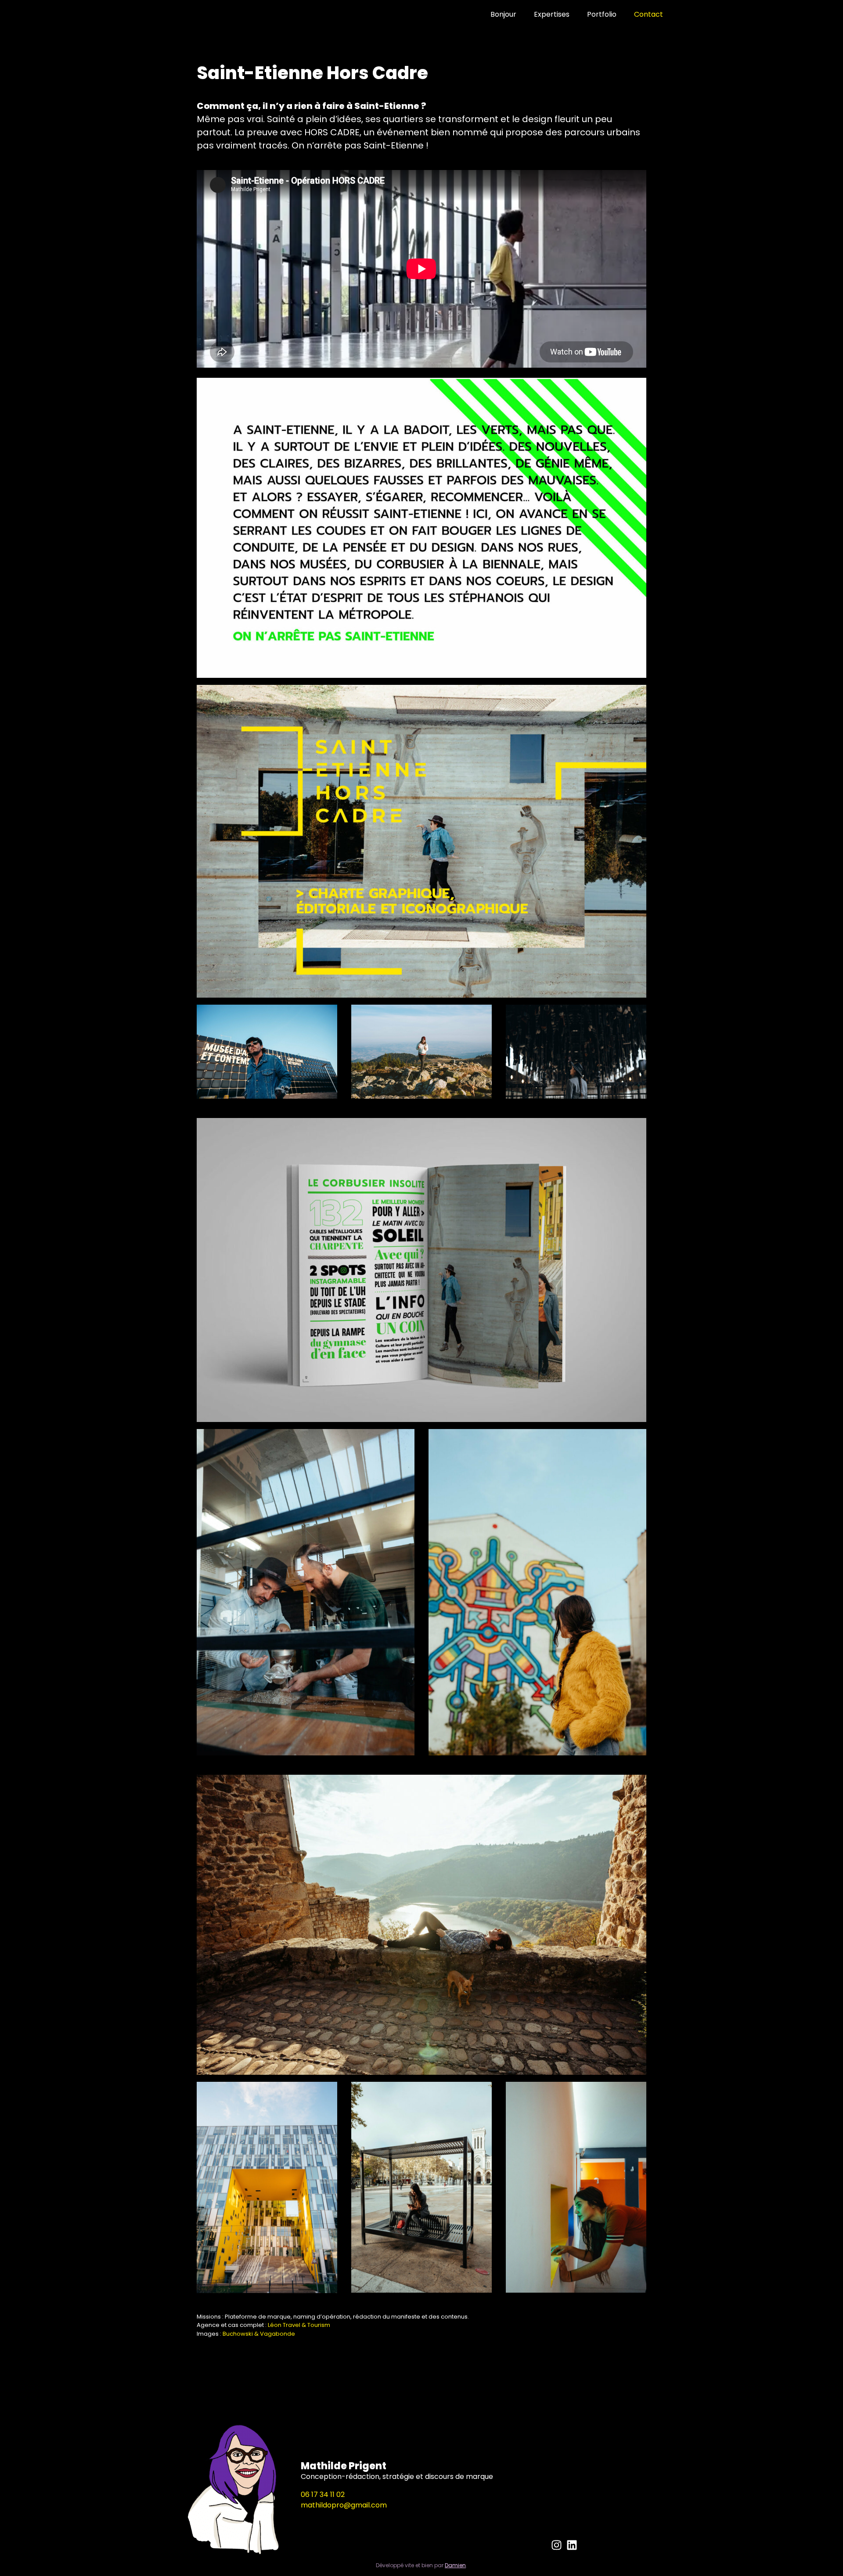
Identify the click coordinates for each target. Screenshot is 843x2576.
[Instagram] (557, 2545)
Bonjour (503, 14)
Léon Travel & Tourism (299, 2325)
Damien (455, 2565)
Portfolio (602, 14)
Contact (648, 14)
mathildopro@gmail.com (344, 2505)
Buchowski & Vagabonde (259, 2334)
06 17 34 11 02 (323, 2495)
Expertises (552, 14)
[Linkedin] (572, 2545)
